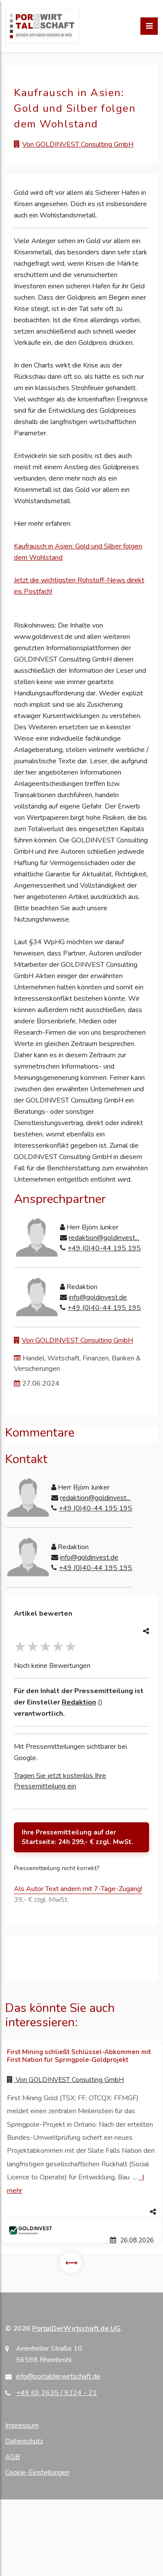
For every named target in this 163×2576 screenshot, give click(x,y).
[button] (81, 2212)
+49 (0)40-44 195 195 (104, 1248)
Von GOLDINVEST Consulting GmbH (78, 144)
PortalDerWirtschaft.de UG (76, 2329)
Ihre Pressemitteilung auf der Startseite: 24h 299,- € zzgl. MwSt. (78, 1837)
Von (69, 2080)
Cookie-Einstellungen (37, 2472)
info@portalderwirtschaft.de (58, 2376)
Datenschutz (24, 2441)
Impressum (22, 2426)
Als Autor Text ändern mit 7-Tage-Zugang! (78, 1889)
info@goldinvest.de (98, 1297)
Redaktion (79, 1702)
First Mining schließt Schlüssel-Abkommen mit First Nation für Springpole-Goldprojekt (79, 2056)
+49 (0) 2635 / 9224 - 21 (57, 2393)
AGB (13, 2457)
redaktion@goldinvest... (104, 1238)
